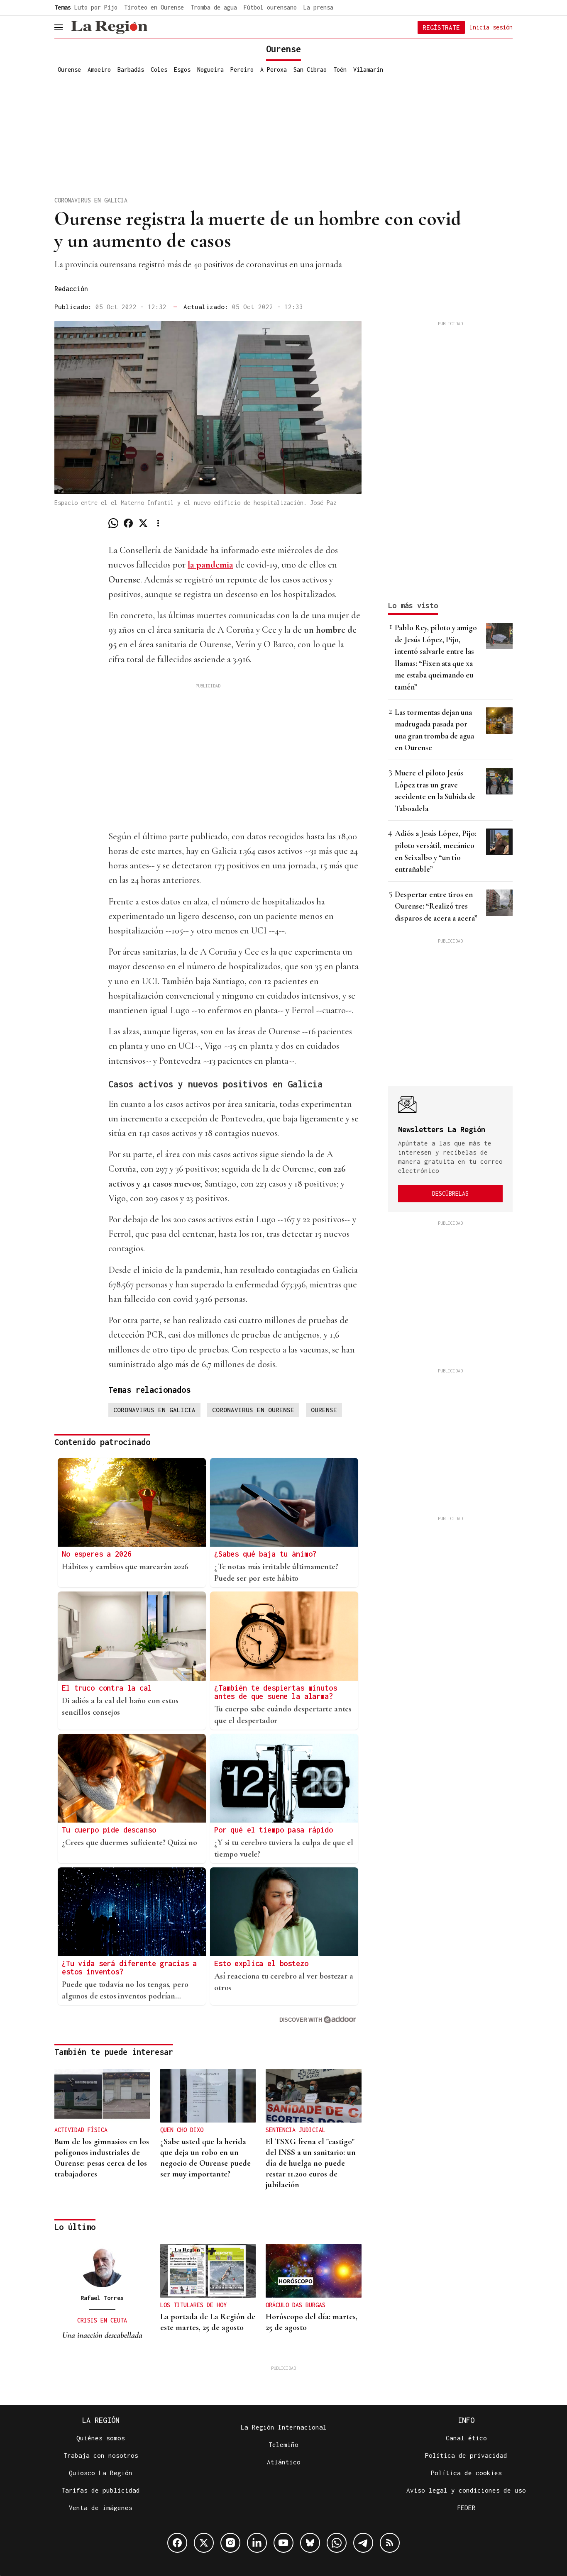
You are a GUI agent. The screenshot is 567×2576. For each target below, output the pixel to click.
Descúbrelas (450, 1193)
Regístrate (441, 27)
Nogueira (210, 69)
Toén (340, 69)
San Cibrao (310, 69)
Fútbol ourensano (270, 7)
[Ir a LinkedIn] (257, 2543)
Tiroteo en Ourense (154, 7)
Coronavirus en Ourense (253, 1410)
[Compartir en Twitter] (143, 523)
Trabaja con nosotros (101, 2455)
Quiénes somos (101, 2438)
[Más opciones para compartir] (158, 523)
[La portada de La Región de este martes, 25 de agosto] (208, 2271)
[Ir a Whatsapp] (337, 2543)
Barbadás (131, 69)
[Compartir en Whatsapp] (113, 523)
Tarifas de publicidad (101, 2490)
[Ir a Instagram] (230, 2543)
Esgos (182, 69)
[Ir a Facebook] (177, 2543)
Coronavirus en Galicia (154, 1410)
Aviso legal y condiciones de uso (466, 2490)
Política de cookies (466, 2473)
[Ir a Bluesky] (310, 2543)
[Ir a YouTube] (283, 2543)
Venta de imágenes (101, 2508)
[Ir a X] (204, 2543)
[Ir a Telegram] (363, 2543)
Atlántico (284, 2462)
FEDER (466, 2508)
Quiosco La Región (101, 2473)
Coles (159, 69)
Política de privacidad (466, 2455)
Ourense (69, 69)
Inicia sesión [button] (491, 27)
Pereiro (242, 69)
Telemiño (283, 2444)
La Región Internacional (284, 2427)
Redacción (71, 289)
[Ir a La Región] (109, 27)
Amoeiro (99, 69)
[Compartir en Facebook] (128, 523)
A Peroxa (274, 69)
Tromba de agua (214, 7)
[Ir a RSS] (390, 2543)
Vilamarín (368, 69)
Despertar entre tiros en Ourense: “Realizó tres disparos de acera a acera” (436, 906)
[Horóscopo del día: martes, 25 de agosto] (314, 2271)
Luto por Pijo (96, 7)
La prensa (318, 7)
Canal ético (466, 2438)
